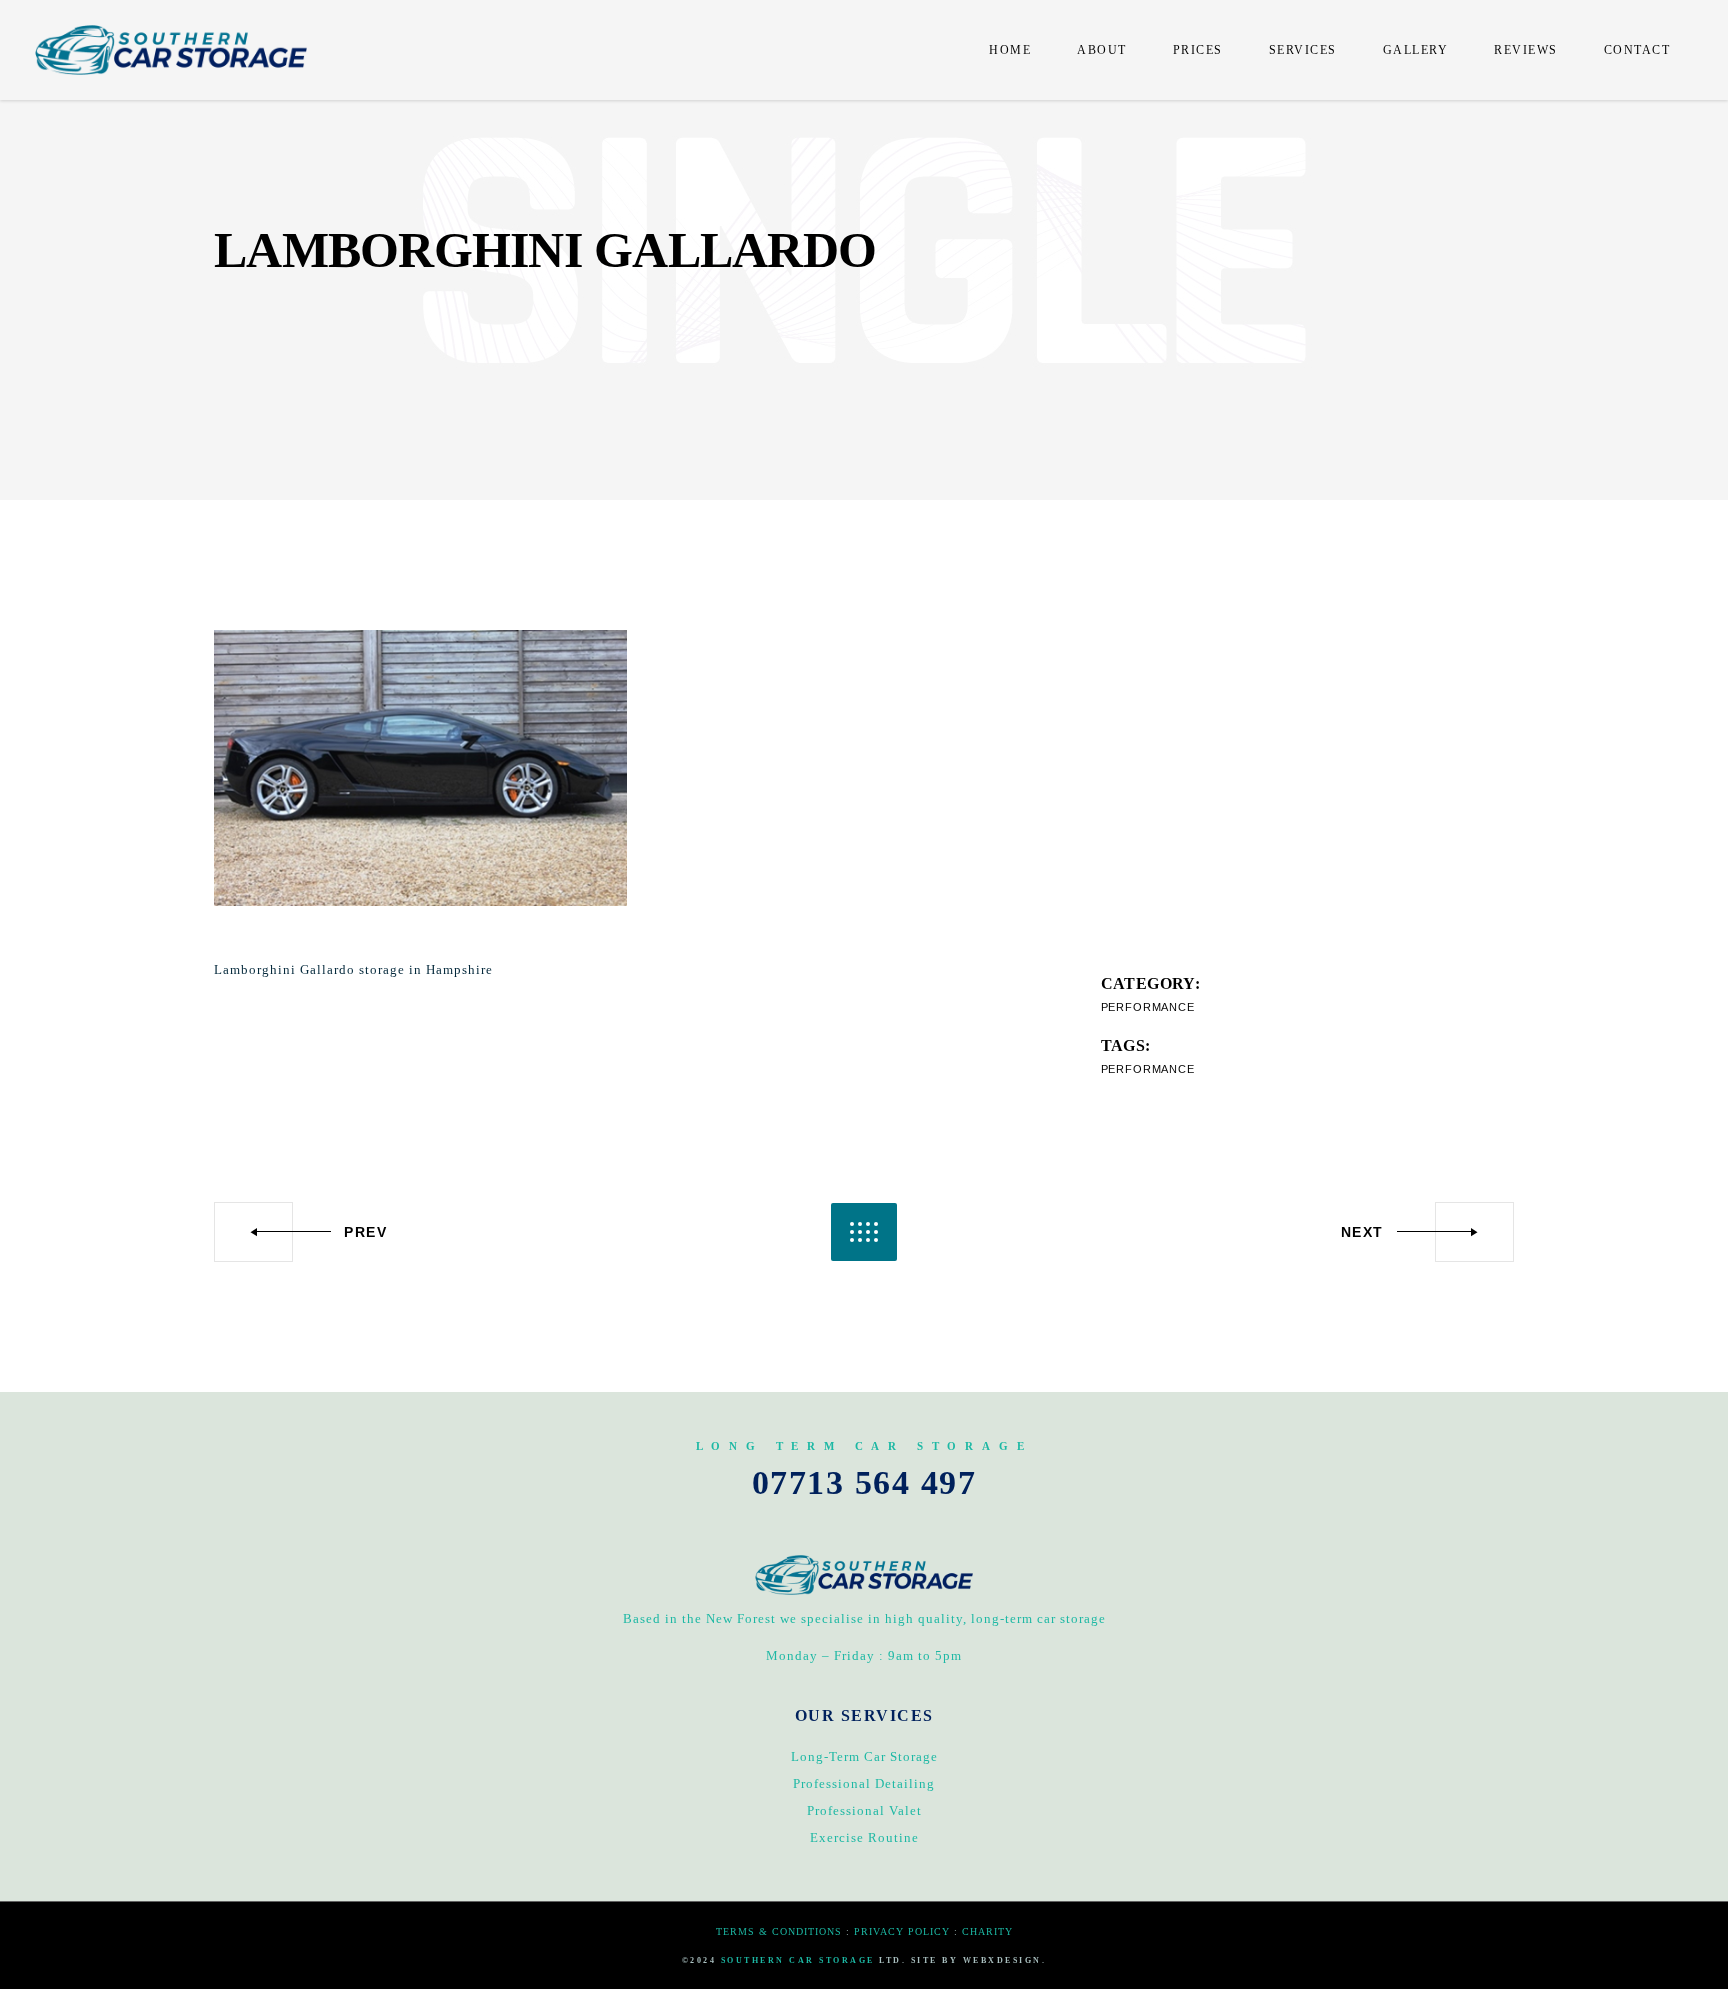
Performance (1148, 1007)
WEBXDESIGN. (1005, 1960)
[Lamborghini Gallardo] (420, 768)
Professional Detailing (864, 1783)
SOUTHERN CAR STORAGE (798, 1960)
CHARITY (987, 1931)
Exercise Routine (864, 1837)
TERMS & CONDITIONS (779, 1931)
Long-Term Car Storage (864, 1756)
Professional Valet (864, 1810)
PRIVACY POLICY (902, 1931)
